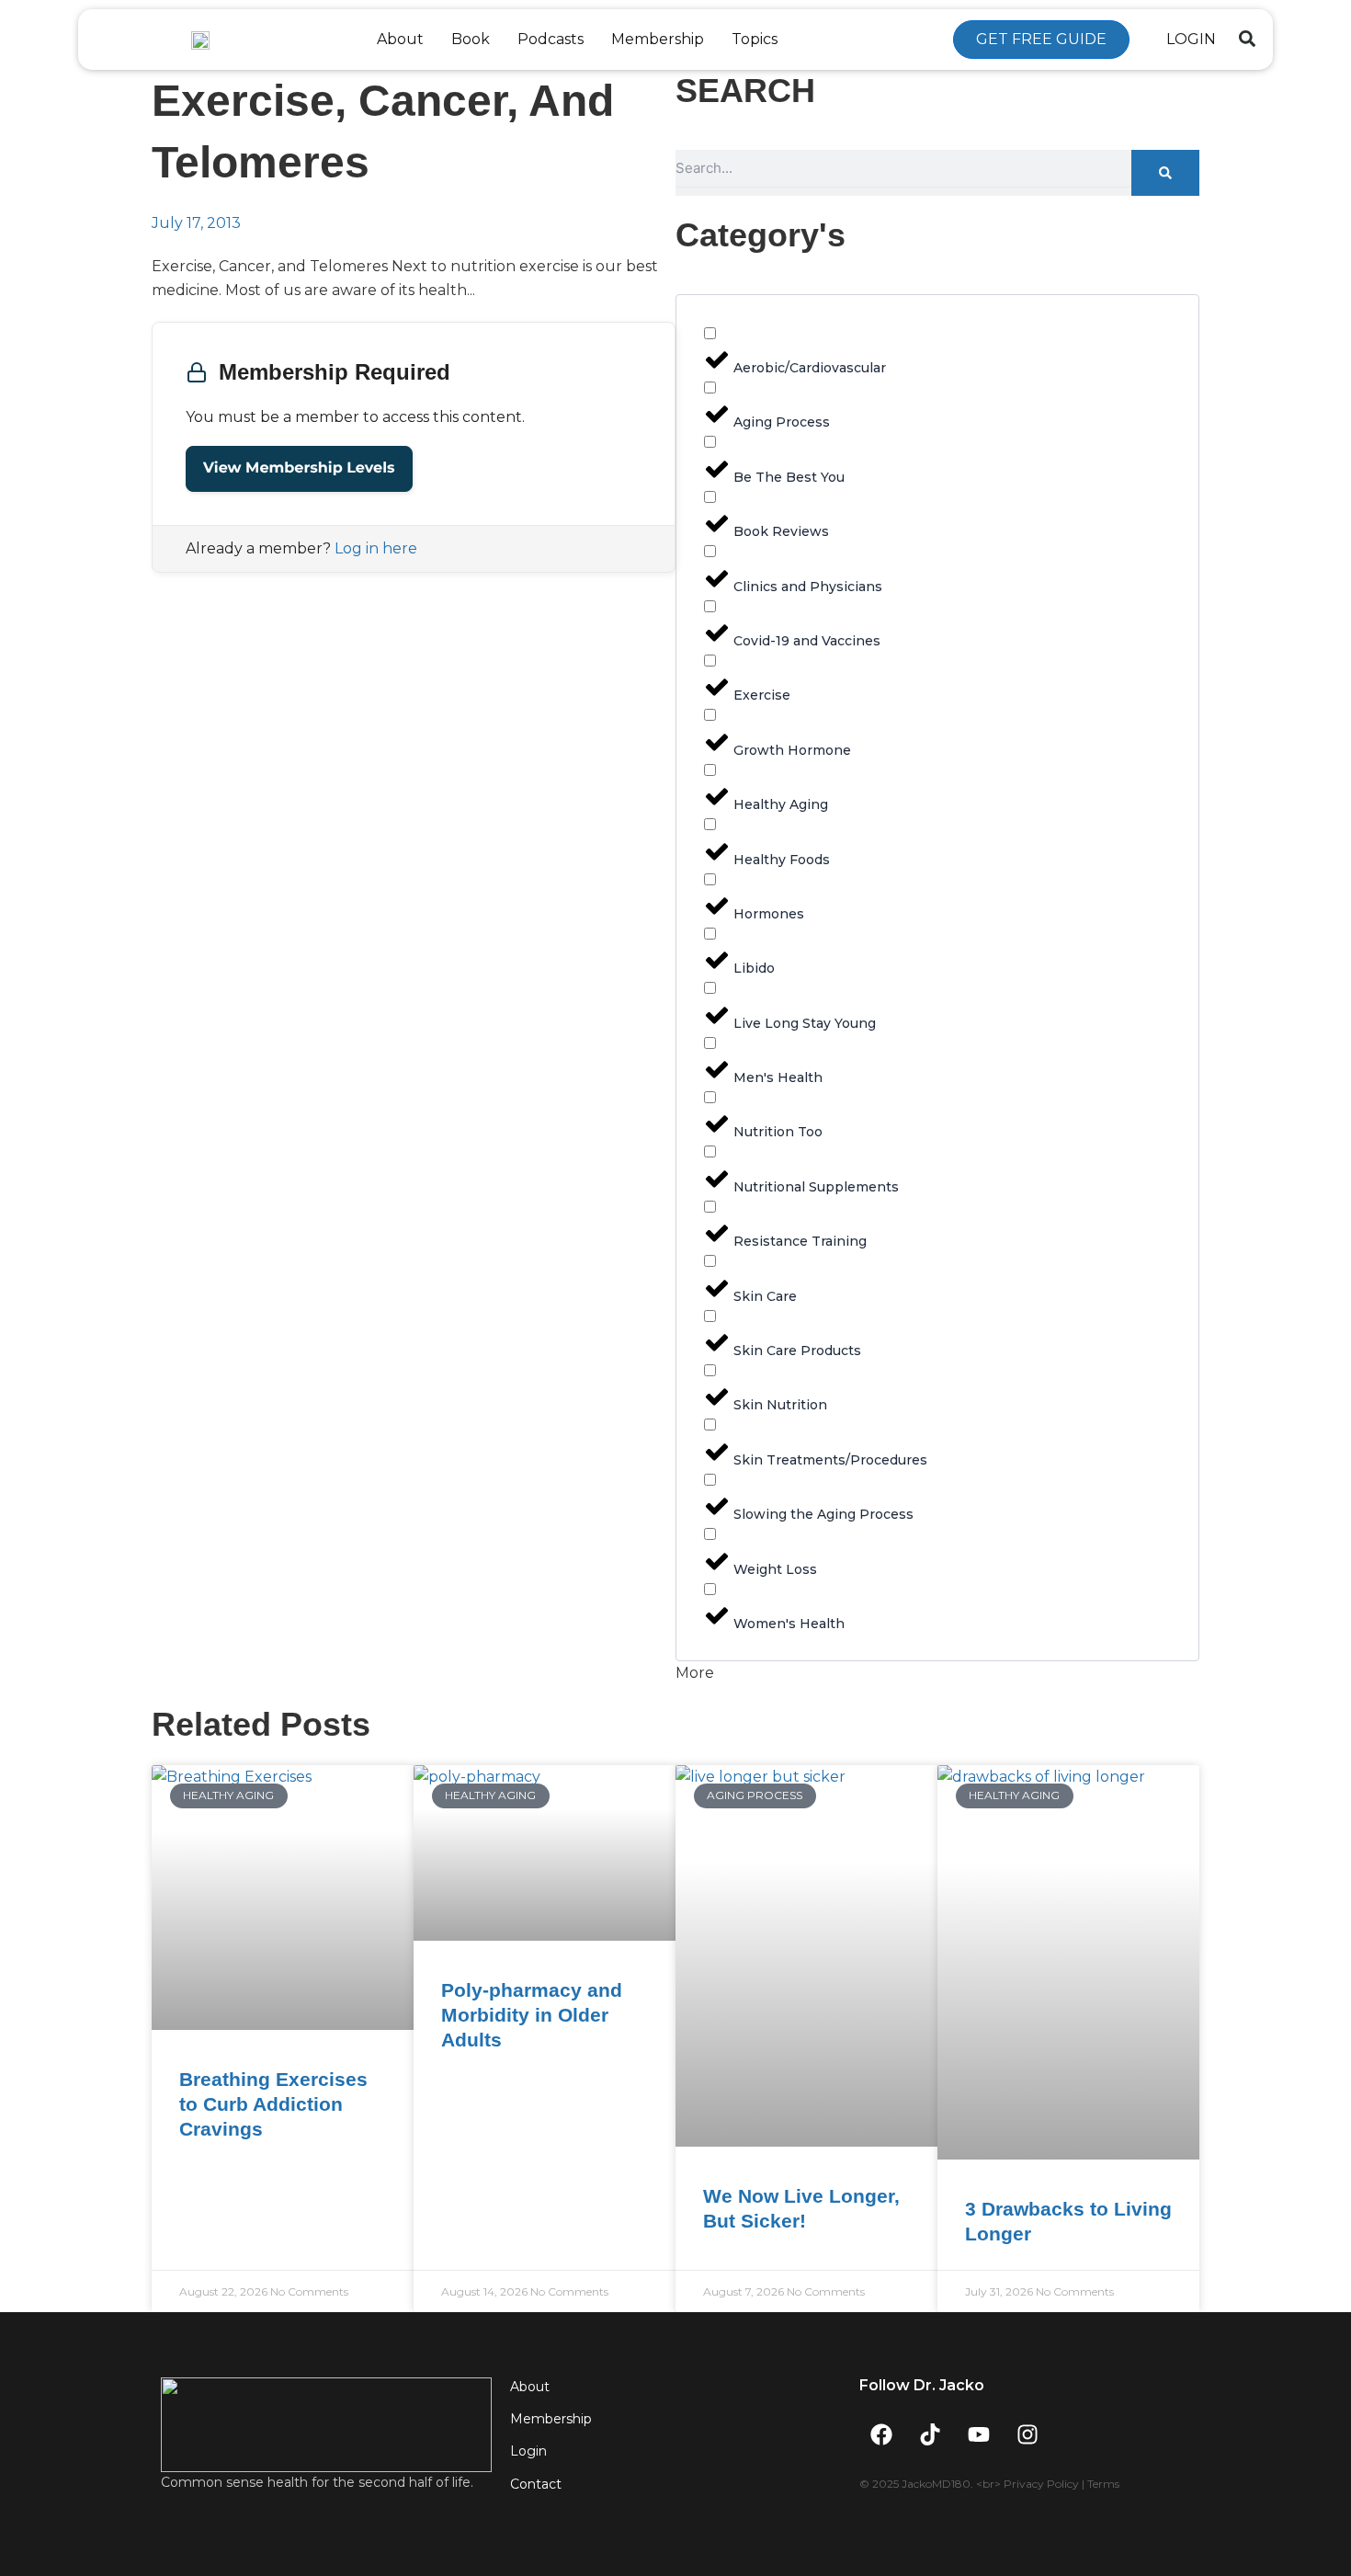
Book (471, 39)
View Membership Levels (299, 468)
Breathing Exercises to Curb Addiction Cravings (273, 2104)
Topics (755, 39)
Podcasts (551, 39)
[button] (1247, 39)
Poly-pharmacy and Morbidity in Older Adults (532, 2015)
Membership (658, 39)
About (400, 39)
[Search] (1165, 173)
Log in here (376, 548)
